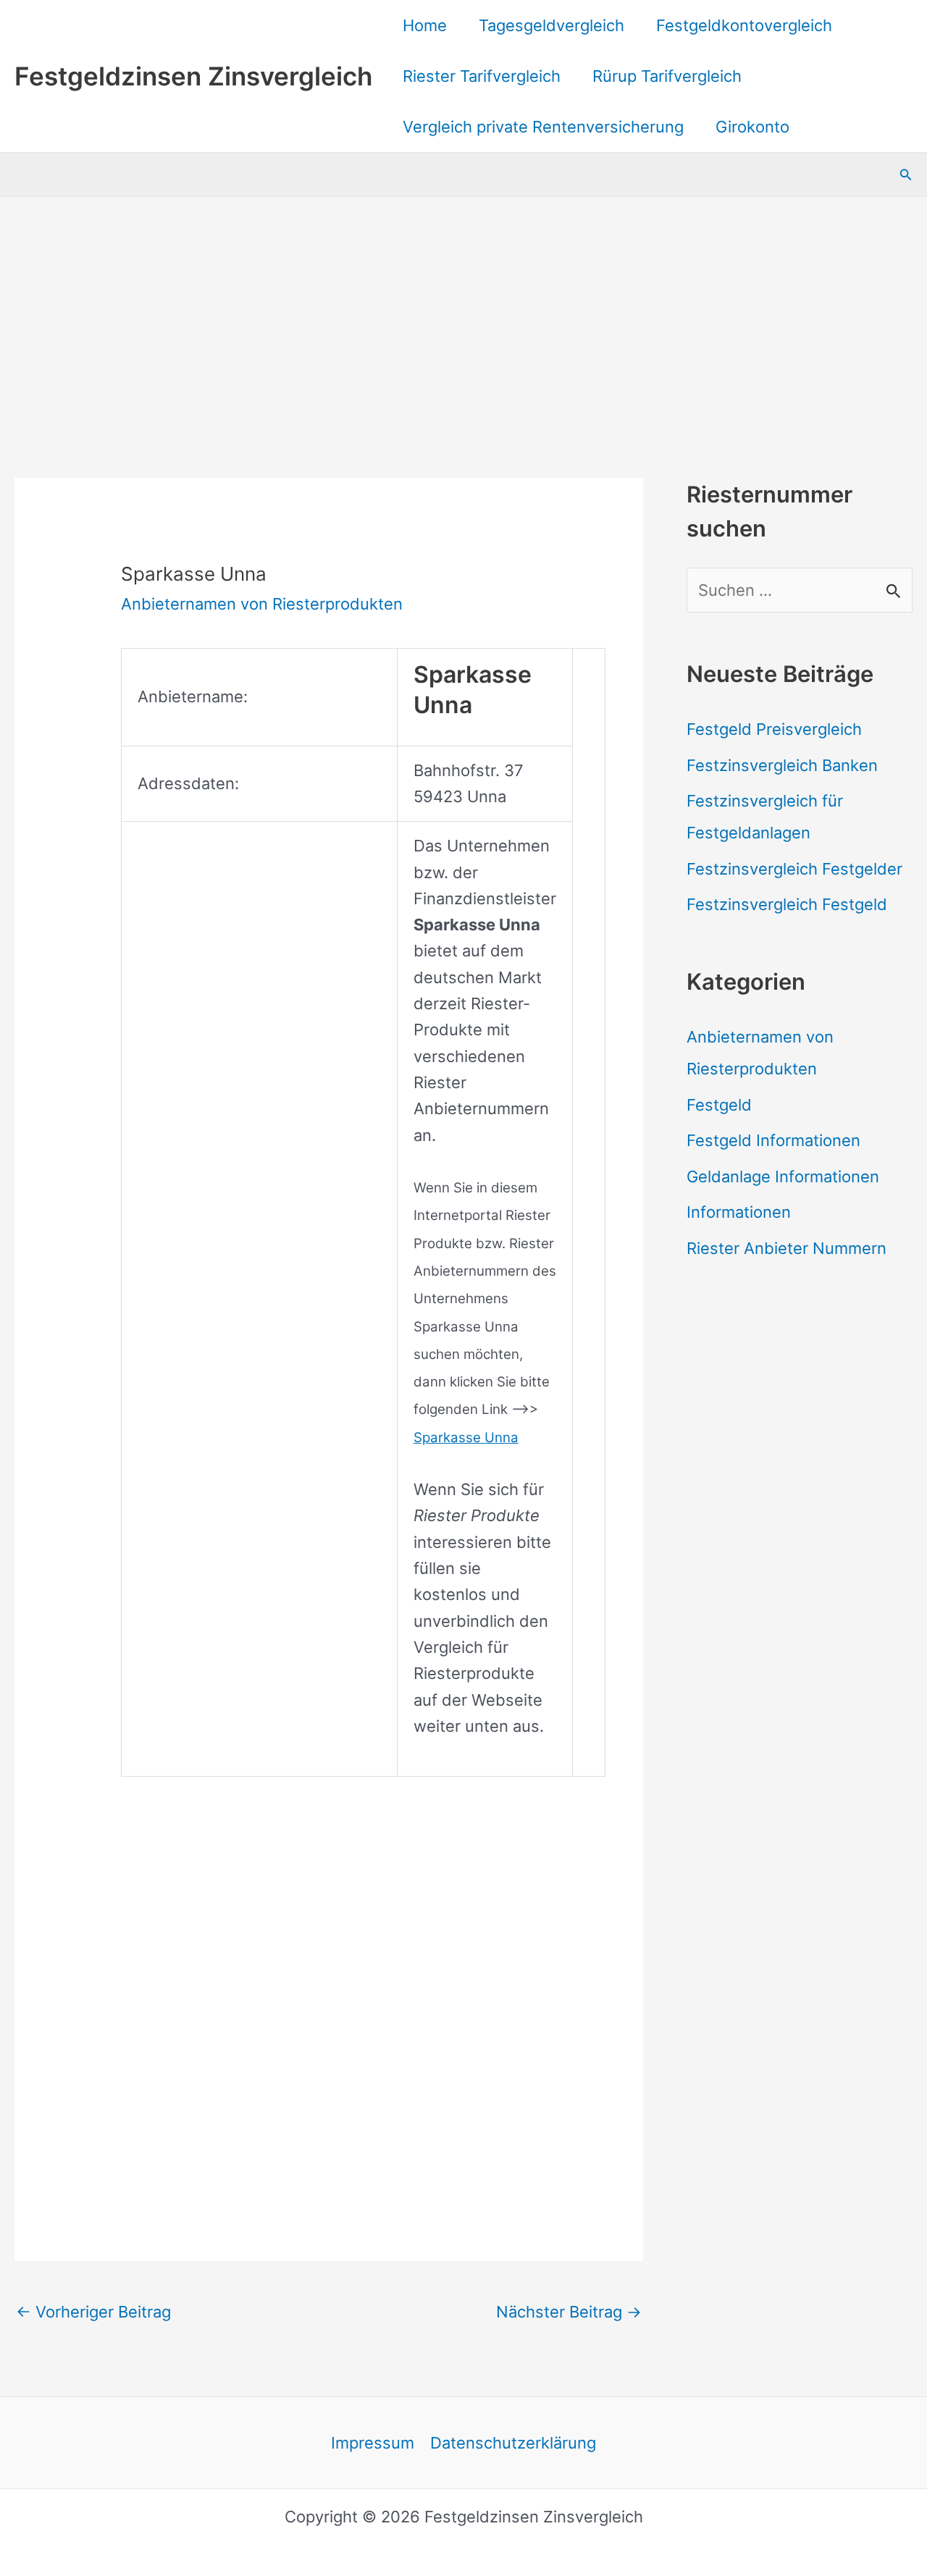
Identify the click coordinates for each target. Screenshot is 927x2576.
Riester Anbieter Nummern (787, 1248)
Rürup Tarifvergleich (667, 76)
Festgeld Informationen (773, 1140)
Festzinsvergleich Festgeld (787, 904)
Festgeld (719, 1105)
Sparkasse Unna (466, 1438)
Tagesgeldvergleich (551, 25)
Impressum (373, 2443)
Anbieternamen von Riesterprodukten (262, 604)
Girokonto (752, 127)
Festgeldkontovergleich (744, 25)
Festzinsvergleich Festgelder (794, 869)
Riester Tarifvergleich (482, 76)
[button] (906, 175)
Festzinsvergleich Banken (782, 765)
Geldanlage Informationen (783, 1177)
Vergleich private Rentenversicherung (543, 127)
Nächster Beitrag (569, 2312)
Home (425, 25)
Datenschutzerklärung (513, 2443)
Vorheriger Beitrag (93, 2312)
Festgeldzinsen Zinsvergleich (193, 76)
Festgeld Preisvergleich (774, 729)
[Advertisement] (463, 306)
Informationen (739, 1212)
